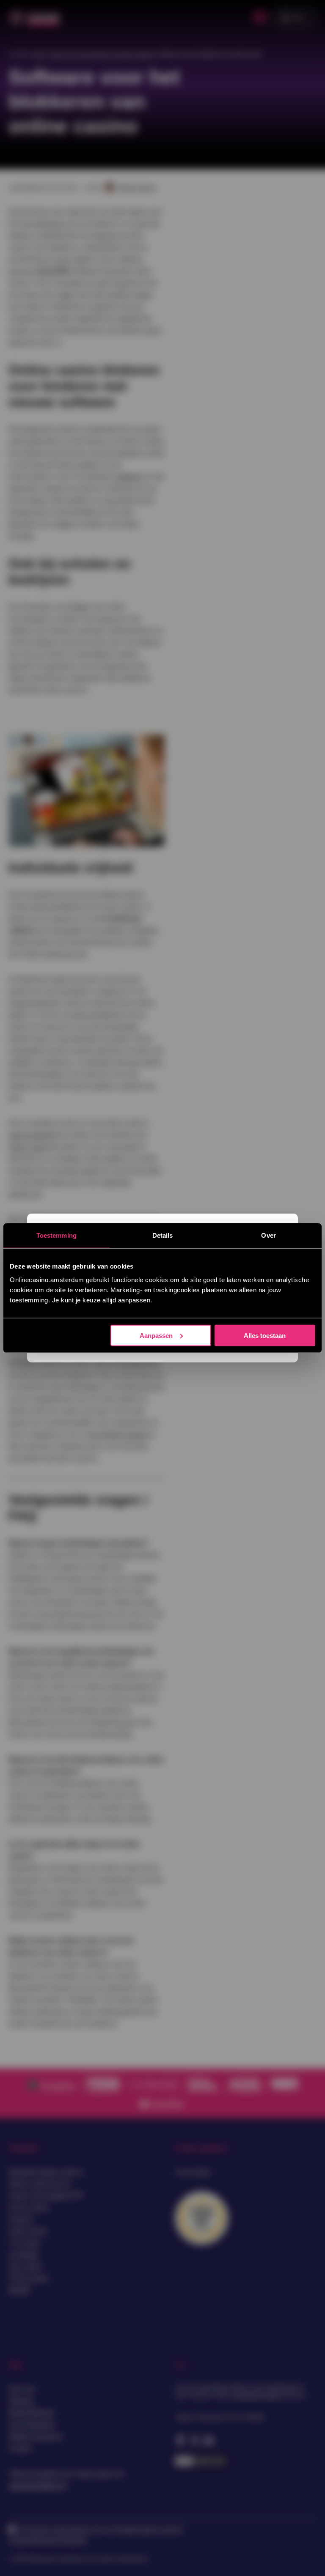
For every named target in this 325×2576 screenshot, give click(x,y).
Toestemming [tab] (56, 1235)
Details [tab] (163, 1235)
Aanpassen (156, 1335)
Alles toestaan (265, 1335)
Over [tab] (268, 1235)
